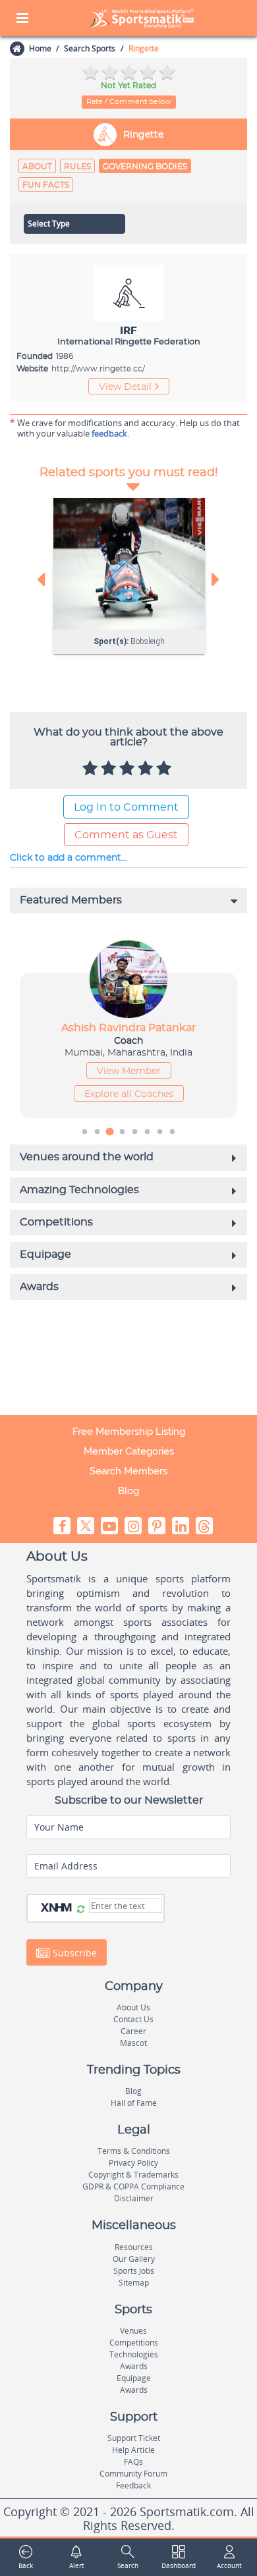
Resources (134, 2247)
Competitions (134, 2343)
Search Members (128, 1471)
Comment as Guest (126, 835)
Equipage (134, 2378)
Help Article (133, 2450)
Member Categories (129, 1451)
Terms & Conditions (134, 2151)
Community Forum (133, 2474)
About (37, 167)
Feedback (133, 2485)
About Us (133, 2007)
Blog (128, 1491)
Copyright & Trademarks (133, 2175)
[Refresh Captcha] (81, 1910)
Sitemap (134, 2283)
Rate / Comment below (129, 102)
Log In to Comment (126, 807)
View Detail (125, 387)
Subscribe (73, 1952)
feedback (109, 433)
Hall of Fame (134, 2103)
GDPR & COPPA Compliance (133, 2187)
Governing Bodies (145, 167)
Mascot (133, 2043)
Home (40, 48)
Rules (77, 167)
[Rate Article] (165, 769)
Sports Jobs (134, 2271)
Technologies (134, 2354)
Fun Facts (46, 185)
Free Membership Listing (129, 1432)
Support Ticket (134, 2438)
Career (133, 2031)
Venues (133, 2331)
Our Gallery (134, 2259)
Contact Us (133, 2019)
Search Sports (90, 48)
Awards (134, 2366)
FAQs (133, 2462)
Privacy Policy (133, 2163)
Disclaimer (134, 2198)
